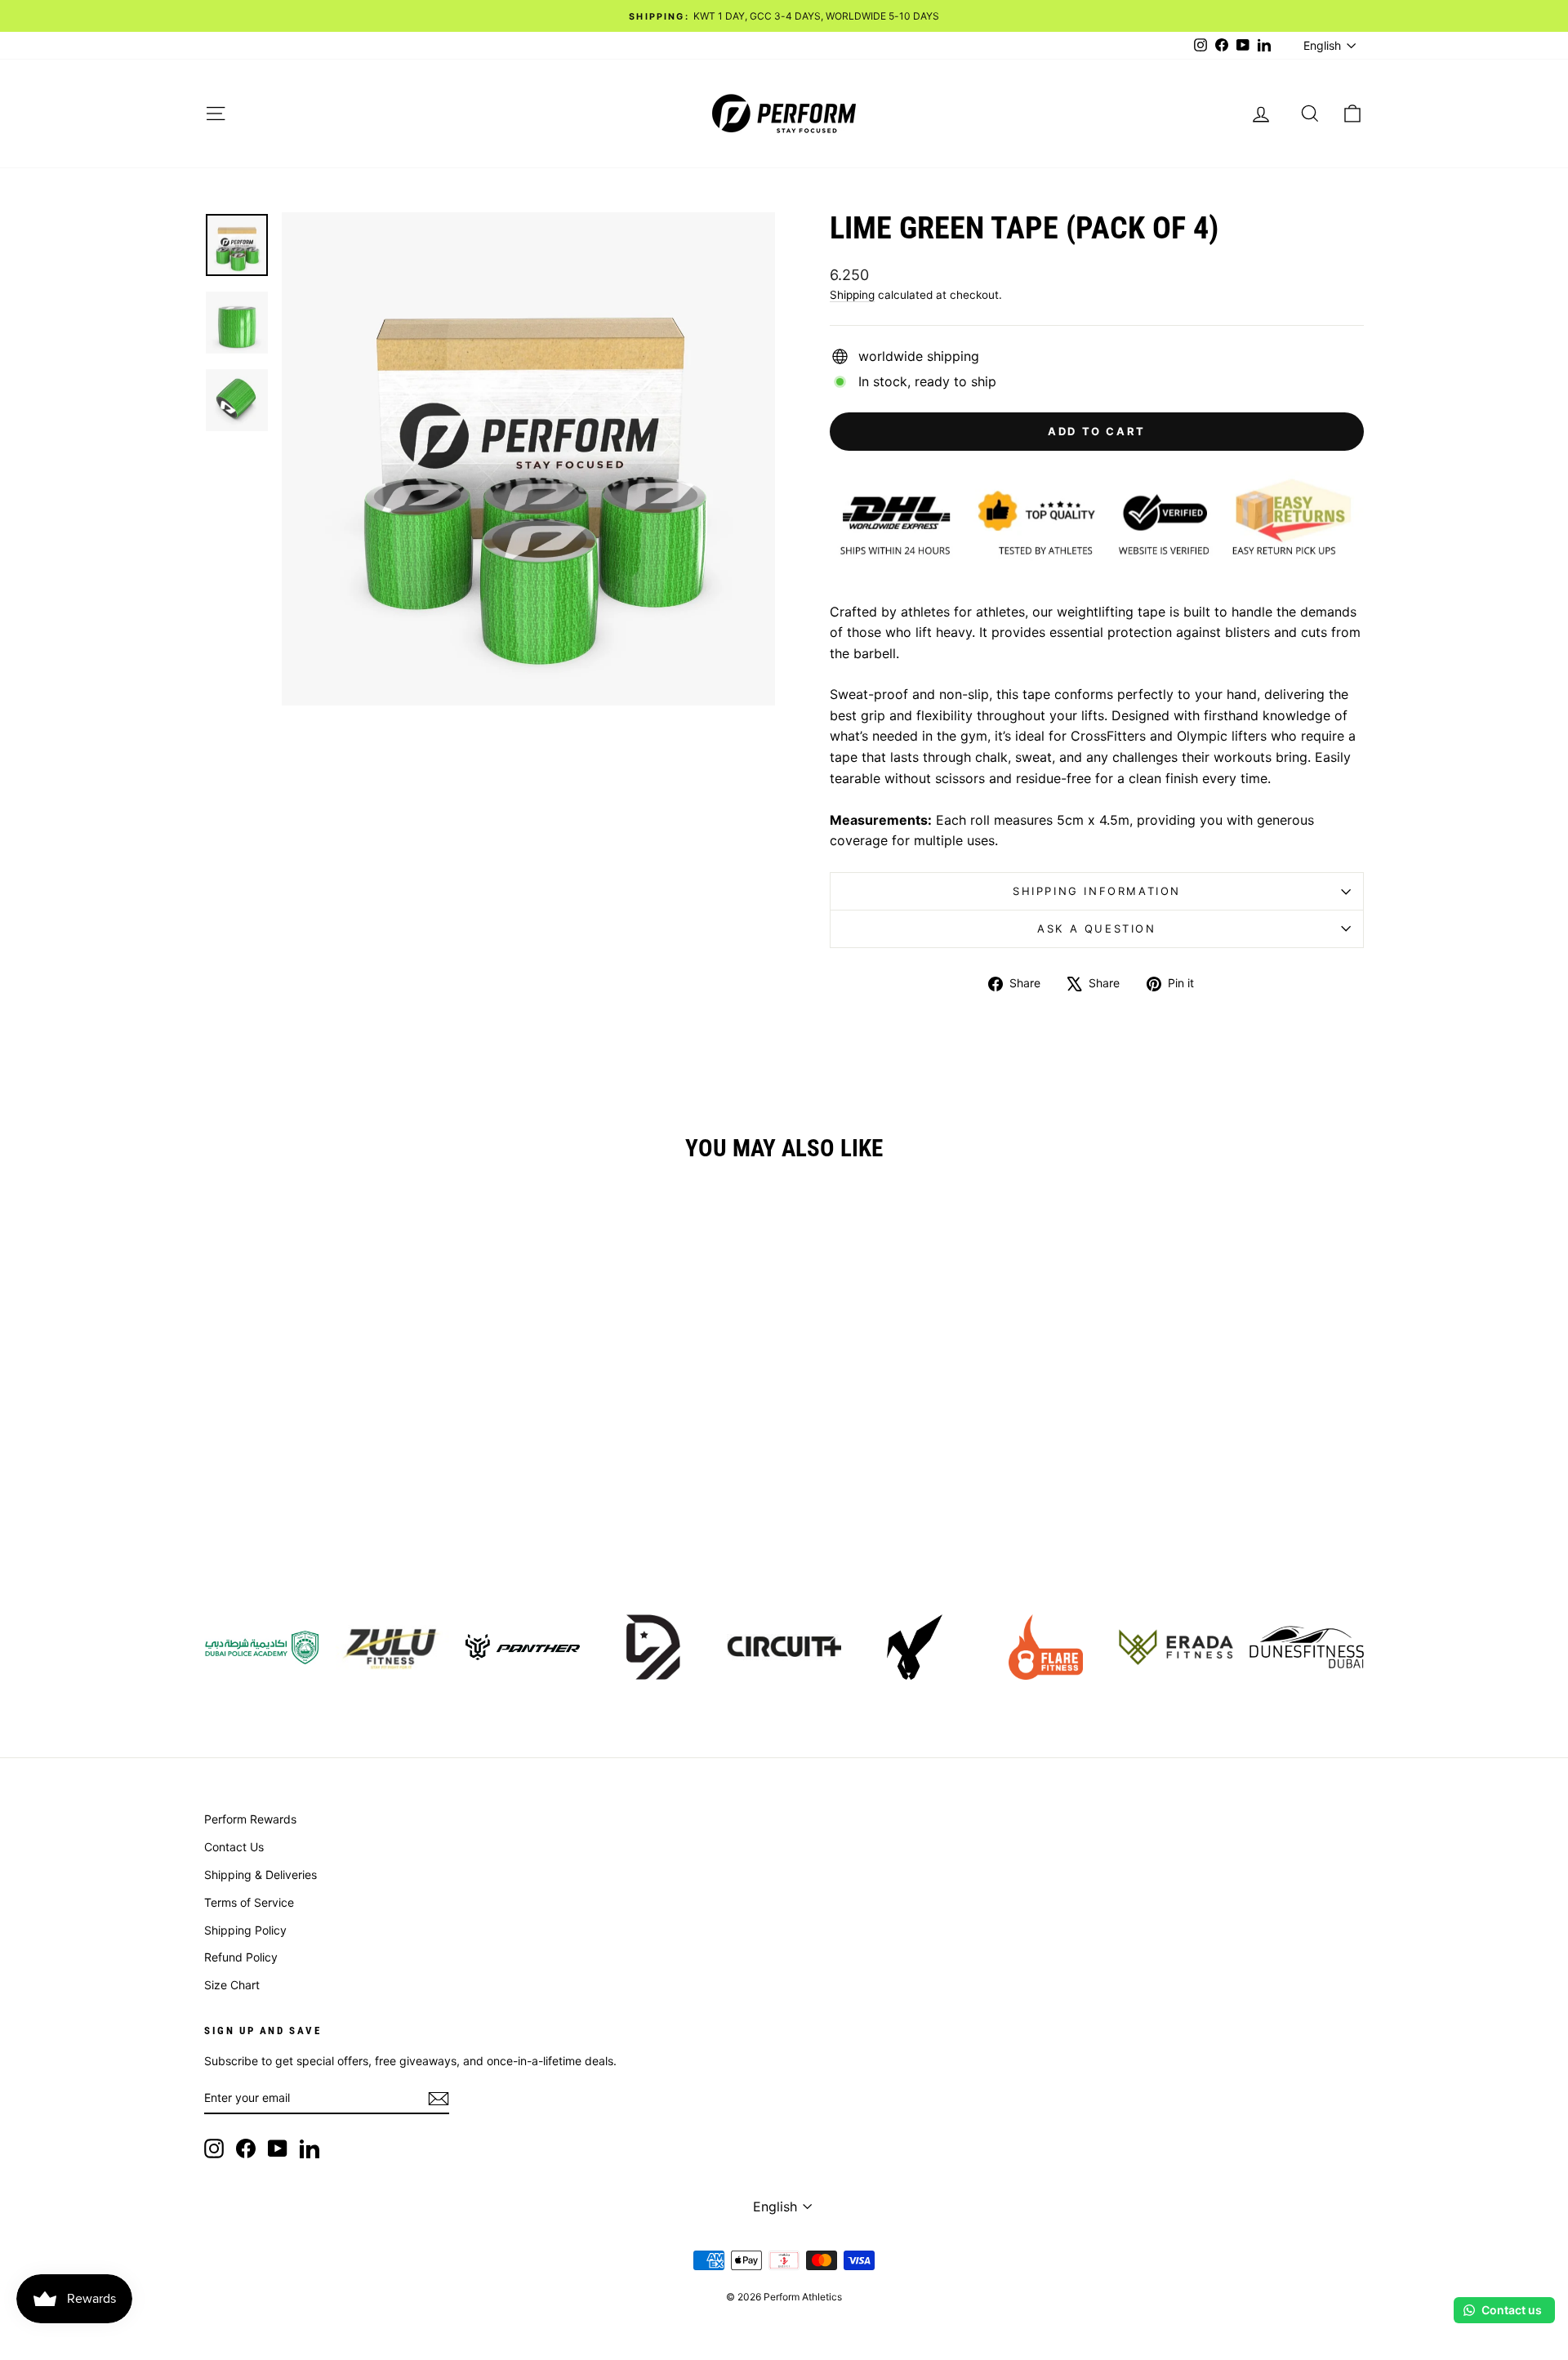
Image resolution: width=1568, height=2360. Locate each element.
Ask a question (1096, 928)
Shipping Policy (245, 1930)
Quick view (342, 1460)
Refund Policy (241, 1957)
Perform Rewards (250, 1819)
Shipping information (1097, 891)
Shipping (852, 295)
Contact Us (234, 1847)
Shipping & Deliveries (261, 1875)
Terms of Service (249, 1902)
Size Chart (232, 1985)
